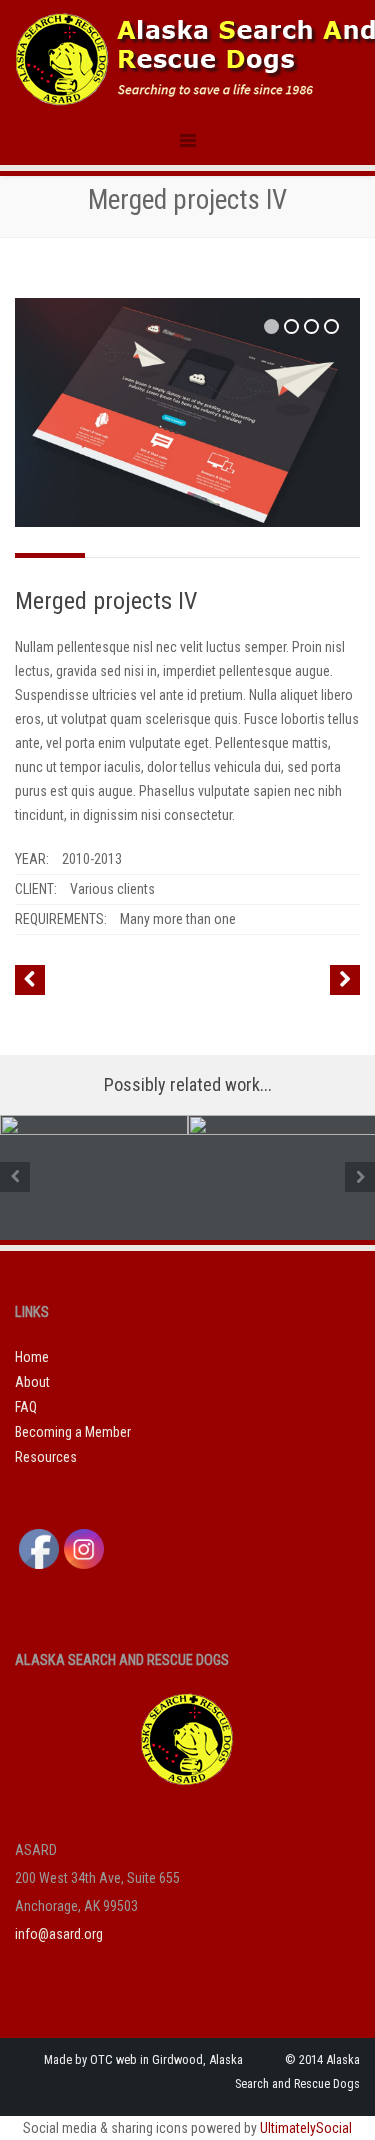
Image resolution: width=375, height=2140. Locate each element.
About (32, 1382)
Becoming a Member (73, 1432)
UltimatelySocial (306, 2128)
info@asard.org (59, 1934)
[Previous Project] (30, 980)
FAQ (26, 1407)
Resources (46, 1457)
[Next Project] (345, 980)
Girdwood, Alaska (197, 2059)
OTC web (113, 2059)
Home (32, 1357)
